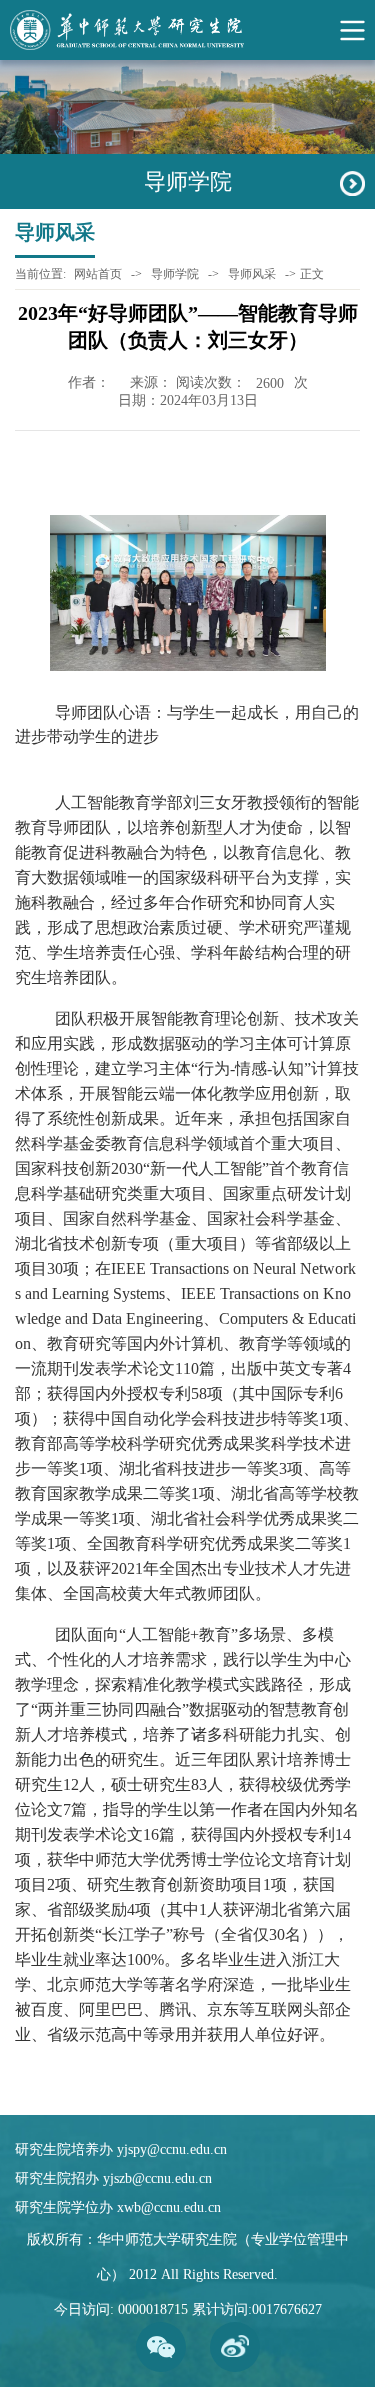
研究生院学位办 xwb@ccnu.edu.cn (118, 2207)
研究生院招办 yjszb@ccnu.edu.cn (113, 2178)
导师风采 (252, 274)
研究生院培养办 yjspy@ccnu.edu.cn (121, 2149)
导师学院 (175, 274)
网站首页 (98, 274)
